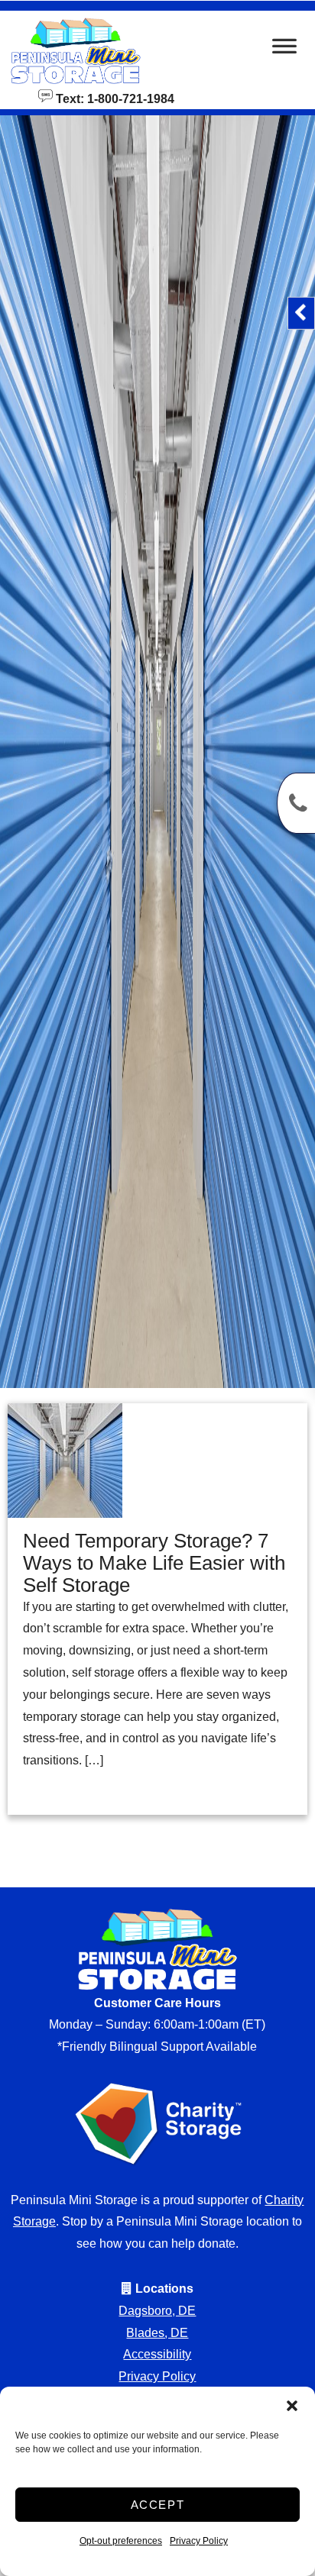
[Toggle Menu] (284, 50)
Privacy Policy (199, 2541)
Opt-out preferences (121, 2541)
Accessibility (157, 2354)
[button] (292, 2406)
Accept (158, 2505)
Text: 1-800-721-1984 (114, 98)
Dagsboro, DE (157, 2311)
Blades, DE (157, 2333)
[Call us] (296, 803)
